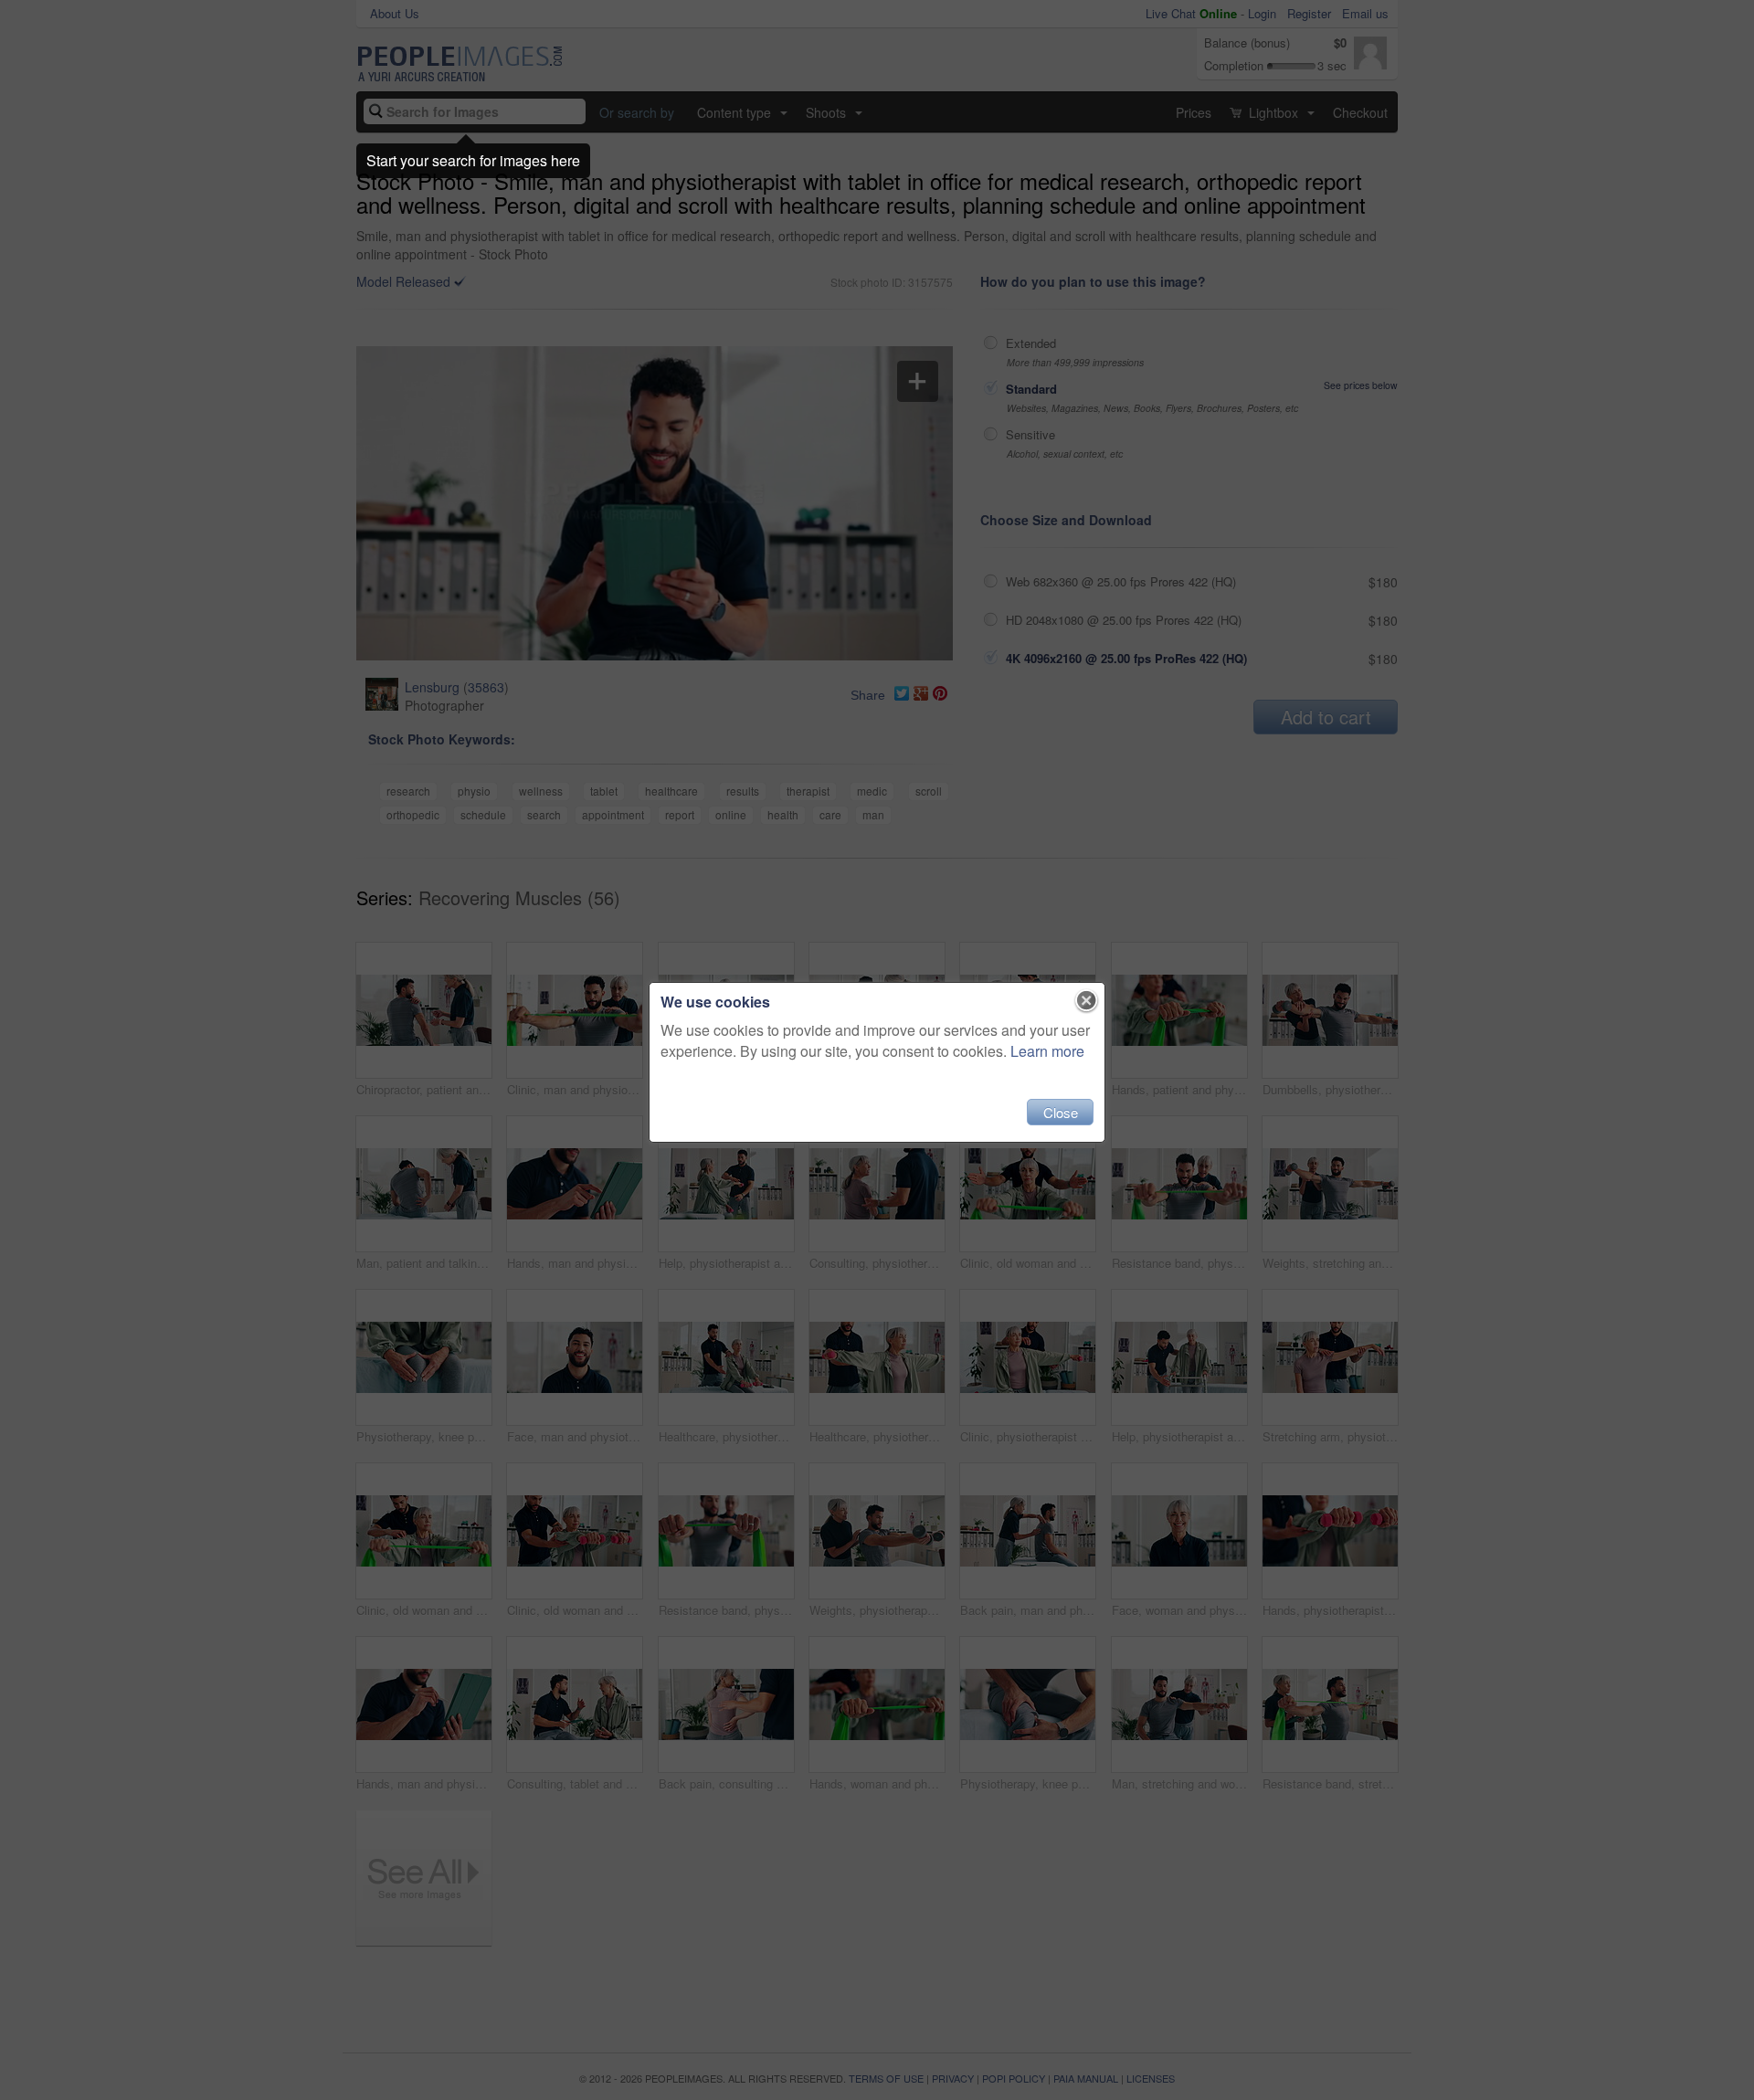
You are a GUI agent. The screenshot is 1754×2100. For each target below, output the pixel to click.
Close (1061, 1112)
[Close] (1087, 1001)
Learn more (1047, 1051)
